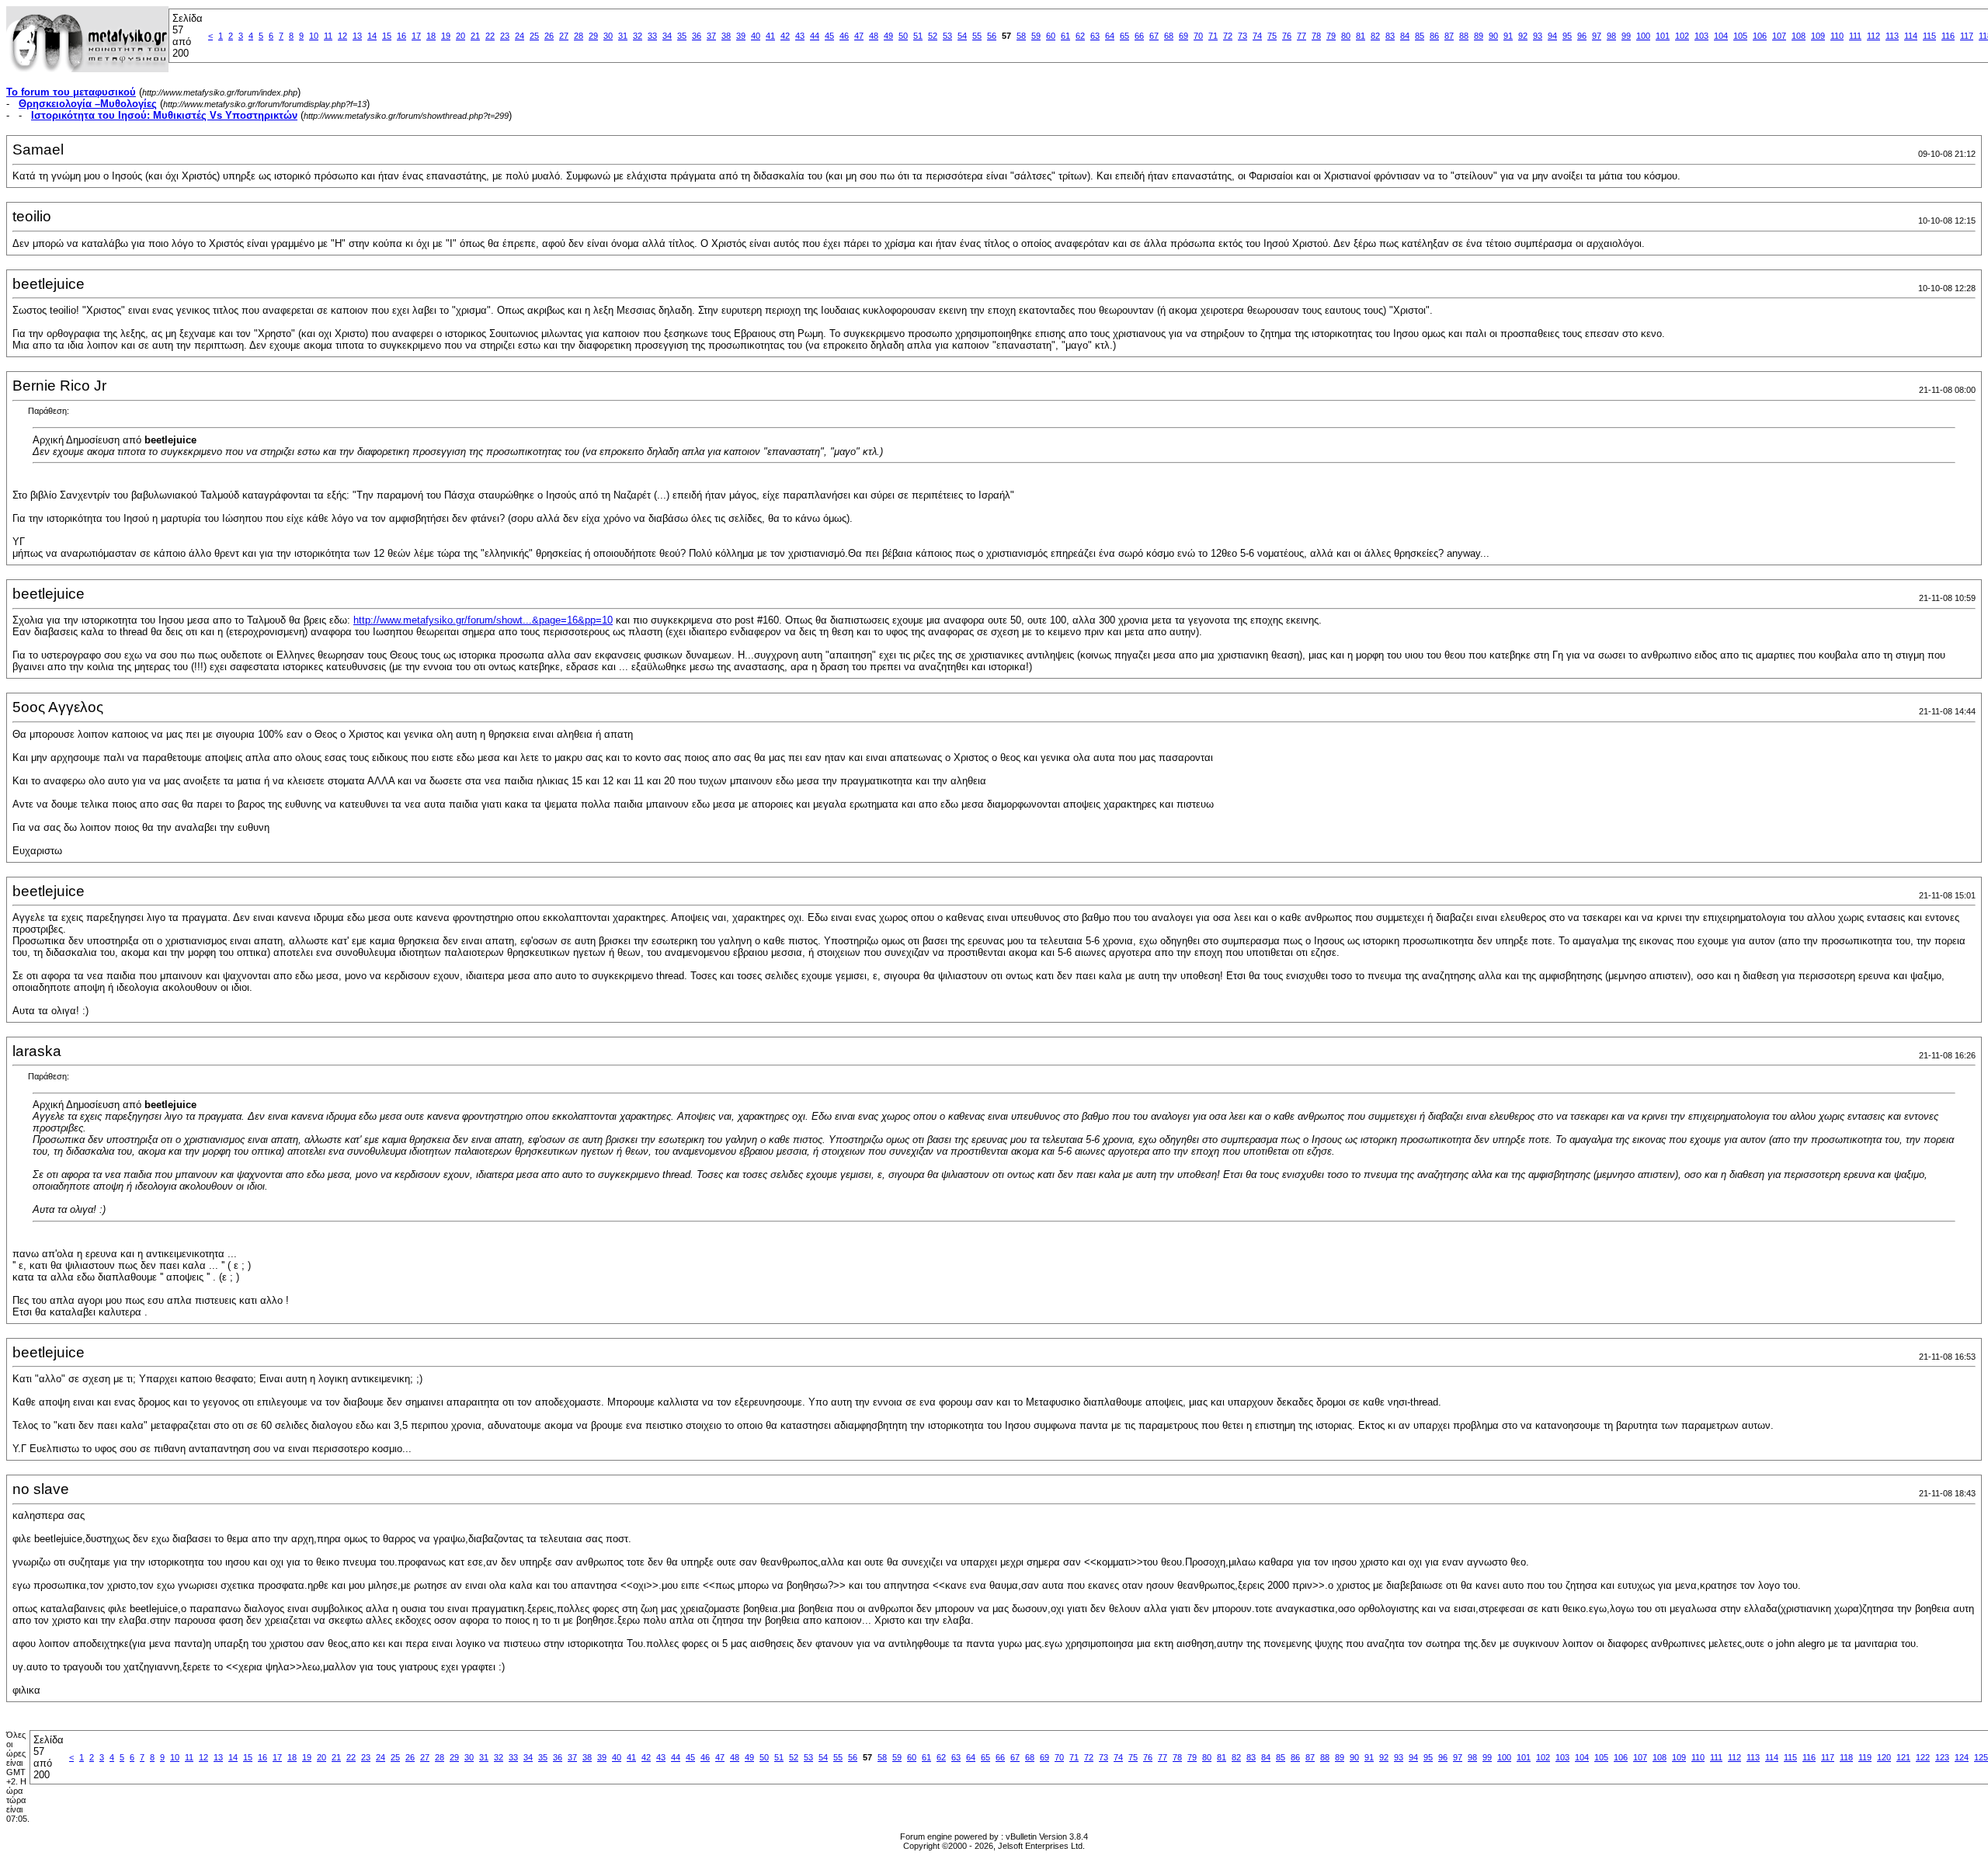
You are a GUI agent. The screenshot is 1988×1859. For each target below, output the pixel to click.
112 (1873, 36)
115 (1929, 36)
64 (1110, 36)
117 (1967, 36)
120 (1884, 1757)
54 (962, 36)
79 (1331, 36)
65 (1124, 36)
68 (1169, 36)
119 (1865, 1757)
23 (505, 36)
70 (1198, 36)
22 (490, 36)
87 (1449, 36)
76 (1287, 36)
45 (829, 36)
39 (741, 36)
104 (1721, 36)
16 (401, 36)
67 (1154, 36)
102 (1682, 36)
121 (1903, 1757)
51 (918, 36)
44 (815, 36)
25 (534, 36)
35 (682, 36)
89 (1479, 36)
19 (446, 36)
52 (933, 36)
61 (1065, 36)
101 (1663, 36)
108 (1799, 36)
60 (1051, 36)
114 (1911, 36)
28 (579, 36)
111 (1855, 36)
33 (652, 36)
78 (1316, 36)
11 (328, 36)
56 (992, 36)
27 (564, 36)
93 (1538, 36)
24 (520, 36)
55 (977, 36)
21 (475, 36)
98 (1611, 36)
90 (1493, 36)
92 (1523, 36)
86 (1434, 36)
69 (1183, 36)
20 (461, 36)
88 (1464, 36)
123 (1942, 1757)
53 (947, 36)
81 (1361, 36)
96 (1582, 36)
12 (342, 36)
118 (1846, 1757)
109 (1818, 36)
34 (667, 36)
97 (1597, 36)
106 (1760, 36)
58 (1021, 36)
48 (874, 36)
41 (770, 36)
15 (387, 36)
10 (314, 36)
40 (756, 36)
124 (1962, 1757)
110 (1837, 36)
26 (549, 36)
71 (1213, 36)
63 (1095, 36)
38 (726, 36)
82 (1375, 36)
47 (859, 36)
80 (1346, 36)
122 (1923, 1757)
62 (1080, 36)
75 (1272, 36)
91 (1508, 36)
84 (1405, 36)
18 (431, 36)
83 (1390, 36)
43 (800, 36)
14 (372, 36)
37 (711, 36)
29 (593, 36)
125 (1981, 1757)
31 (623, 36)
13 (357, 36)
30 (608, 36)
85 (1420, 36)
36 (697, 36)
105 (1740, 36)
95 (1567, 36)
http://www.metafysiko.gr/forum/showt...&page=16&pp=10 (483, 620)
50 (903, 36)
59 (1036, 36)
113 (1892, 36)
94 (1552, 36)
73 (1242, 36)
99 (1626, 36)
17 (416, 36)
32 (638, 36)
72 (1228, 36)
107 (1779, 36)
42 (785, 36)
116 (1948, 36)
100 (1643, 36)
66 (1139, 36)
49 (888, 36)
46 (844, 36)
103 (1701, 36)
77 (1302, 36)
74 (1257, 36)
